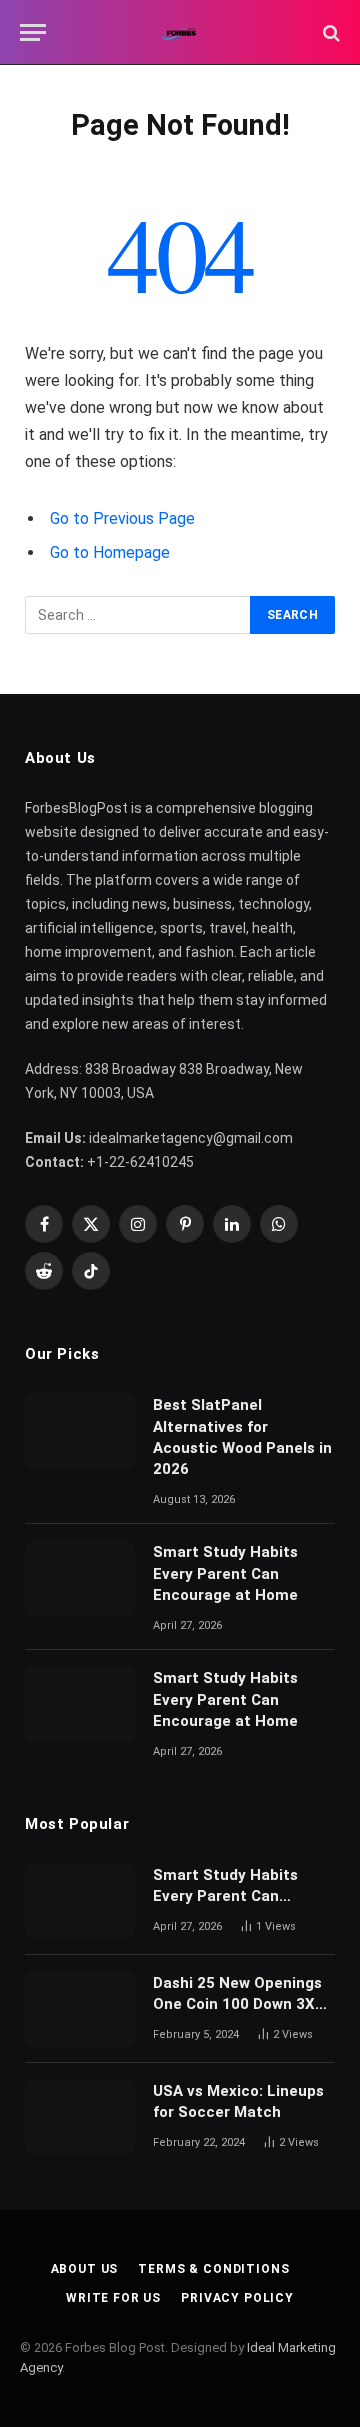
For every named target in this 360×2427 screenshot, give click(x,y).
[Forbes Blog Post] (180, 32)
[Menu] (33, 32)
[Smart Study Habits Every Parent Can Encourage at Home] (80, 1578)
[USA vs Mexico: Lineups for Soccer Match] (80, 2117)
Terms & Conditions (213, 2269)
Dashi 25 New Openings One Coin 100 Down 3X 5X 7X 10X (237, 2004)
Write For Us (113, 2298)
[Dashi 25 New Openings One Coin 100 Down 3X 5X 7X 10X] (80, 2009)
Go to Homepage (110, 552)
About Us (85, 2269)
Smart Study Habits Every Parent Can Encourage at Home (225, 1573)
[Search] (329, 32)
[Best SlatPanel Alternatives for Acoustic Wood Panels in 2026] (80, 1431)
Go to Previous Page (122, 518)
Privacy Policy (237, 2298)
